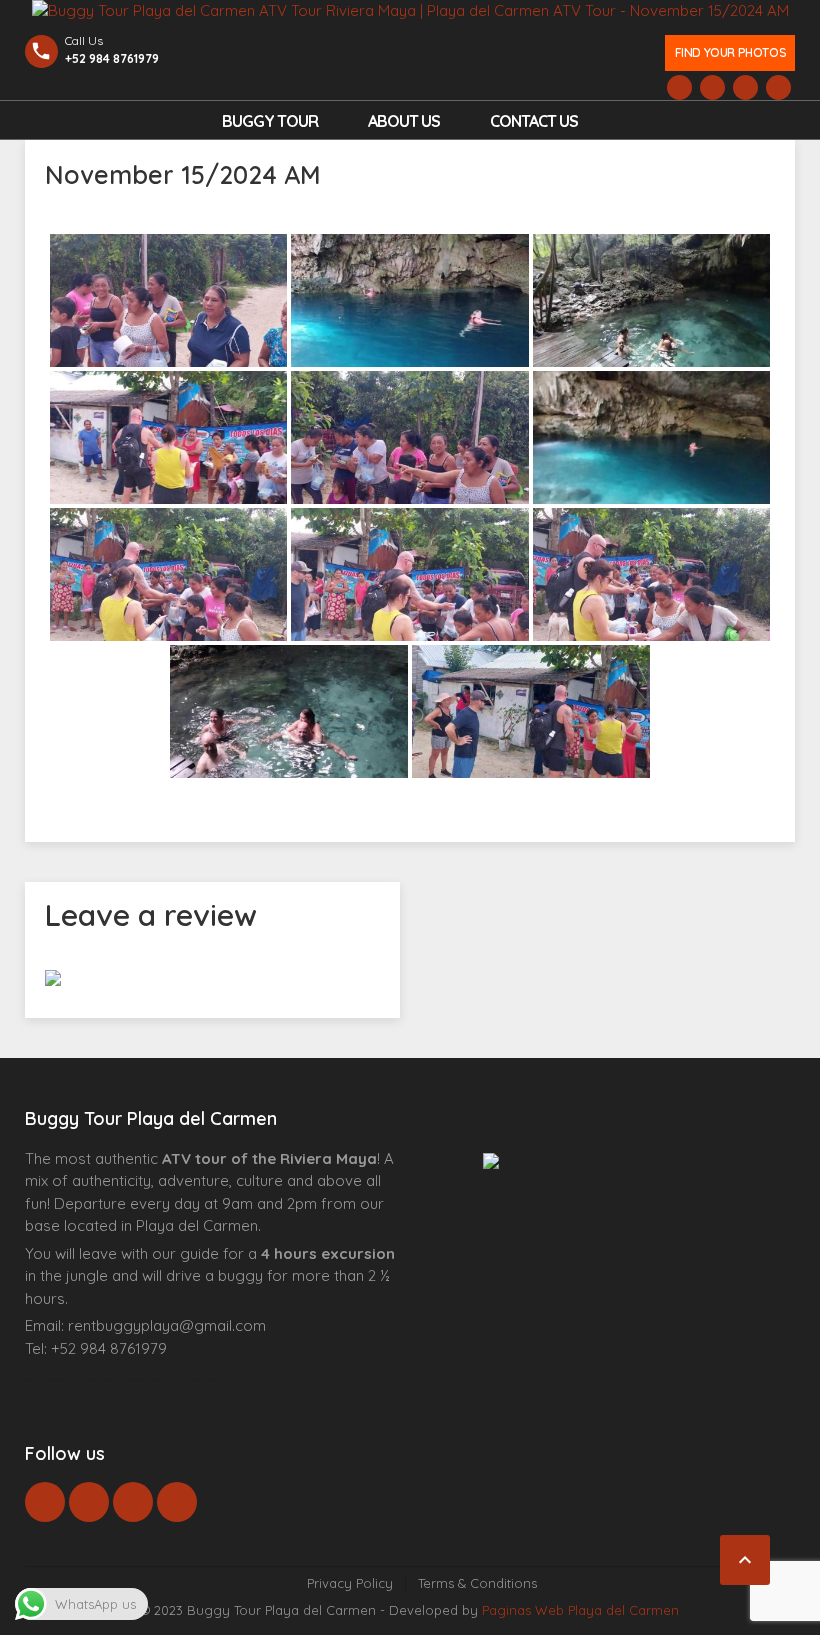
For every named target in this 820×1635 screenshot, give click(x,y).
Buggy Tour (270, 121)
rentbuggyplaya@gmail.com (167, 1325)
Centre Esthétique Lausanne (137, 1379)
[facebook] (45, 1502)
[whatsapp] (89, 1502)
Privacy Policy (350, 1583)
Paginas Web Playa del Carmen (580, 1610)
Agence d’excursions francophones (65, 1379)
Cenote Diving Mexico (193, 1379)
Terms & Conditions (477, 1583)
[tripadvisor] (177, 1502)
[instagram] (133, 1502)
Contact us (534, 121)
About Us (404, 121)
